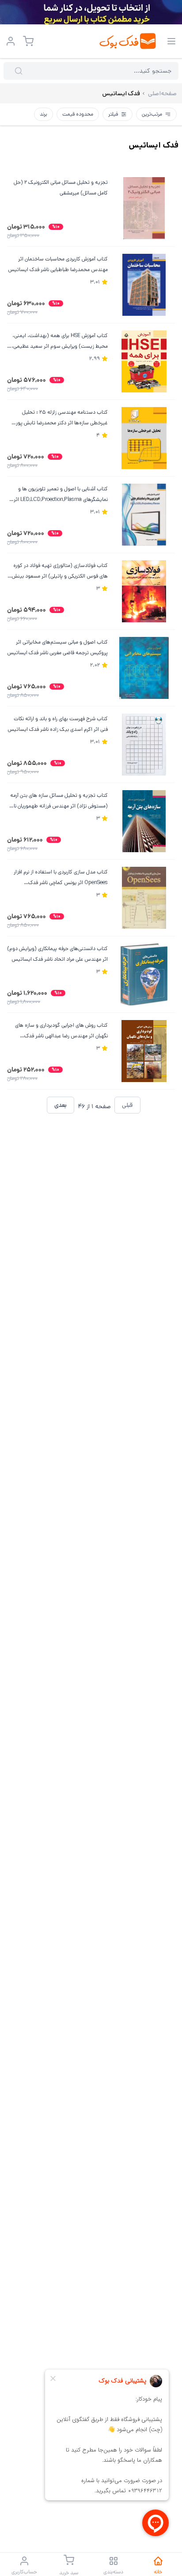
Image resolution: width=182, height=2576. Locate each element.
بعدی (61, 1105)
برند (44, 114)
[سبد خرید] (28, 41)
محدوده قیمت (78, 114)
